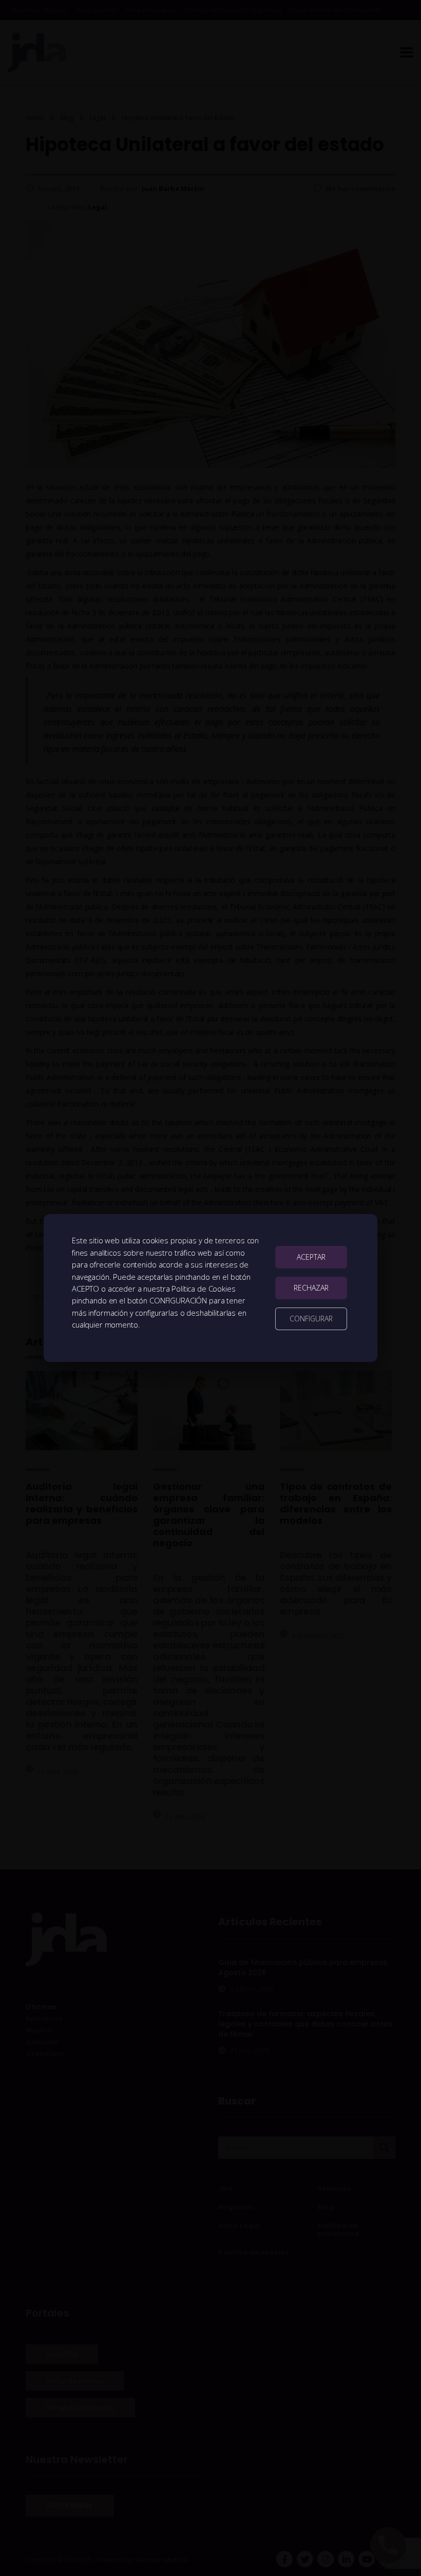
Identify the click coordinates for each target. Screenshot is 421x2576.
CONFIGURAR (311, 1319)
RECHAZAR (311, 1288)
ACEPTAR (311, 1257)
